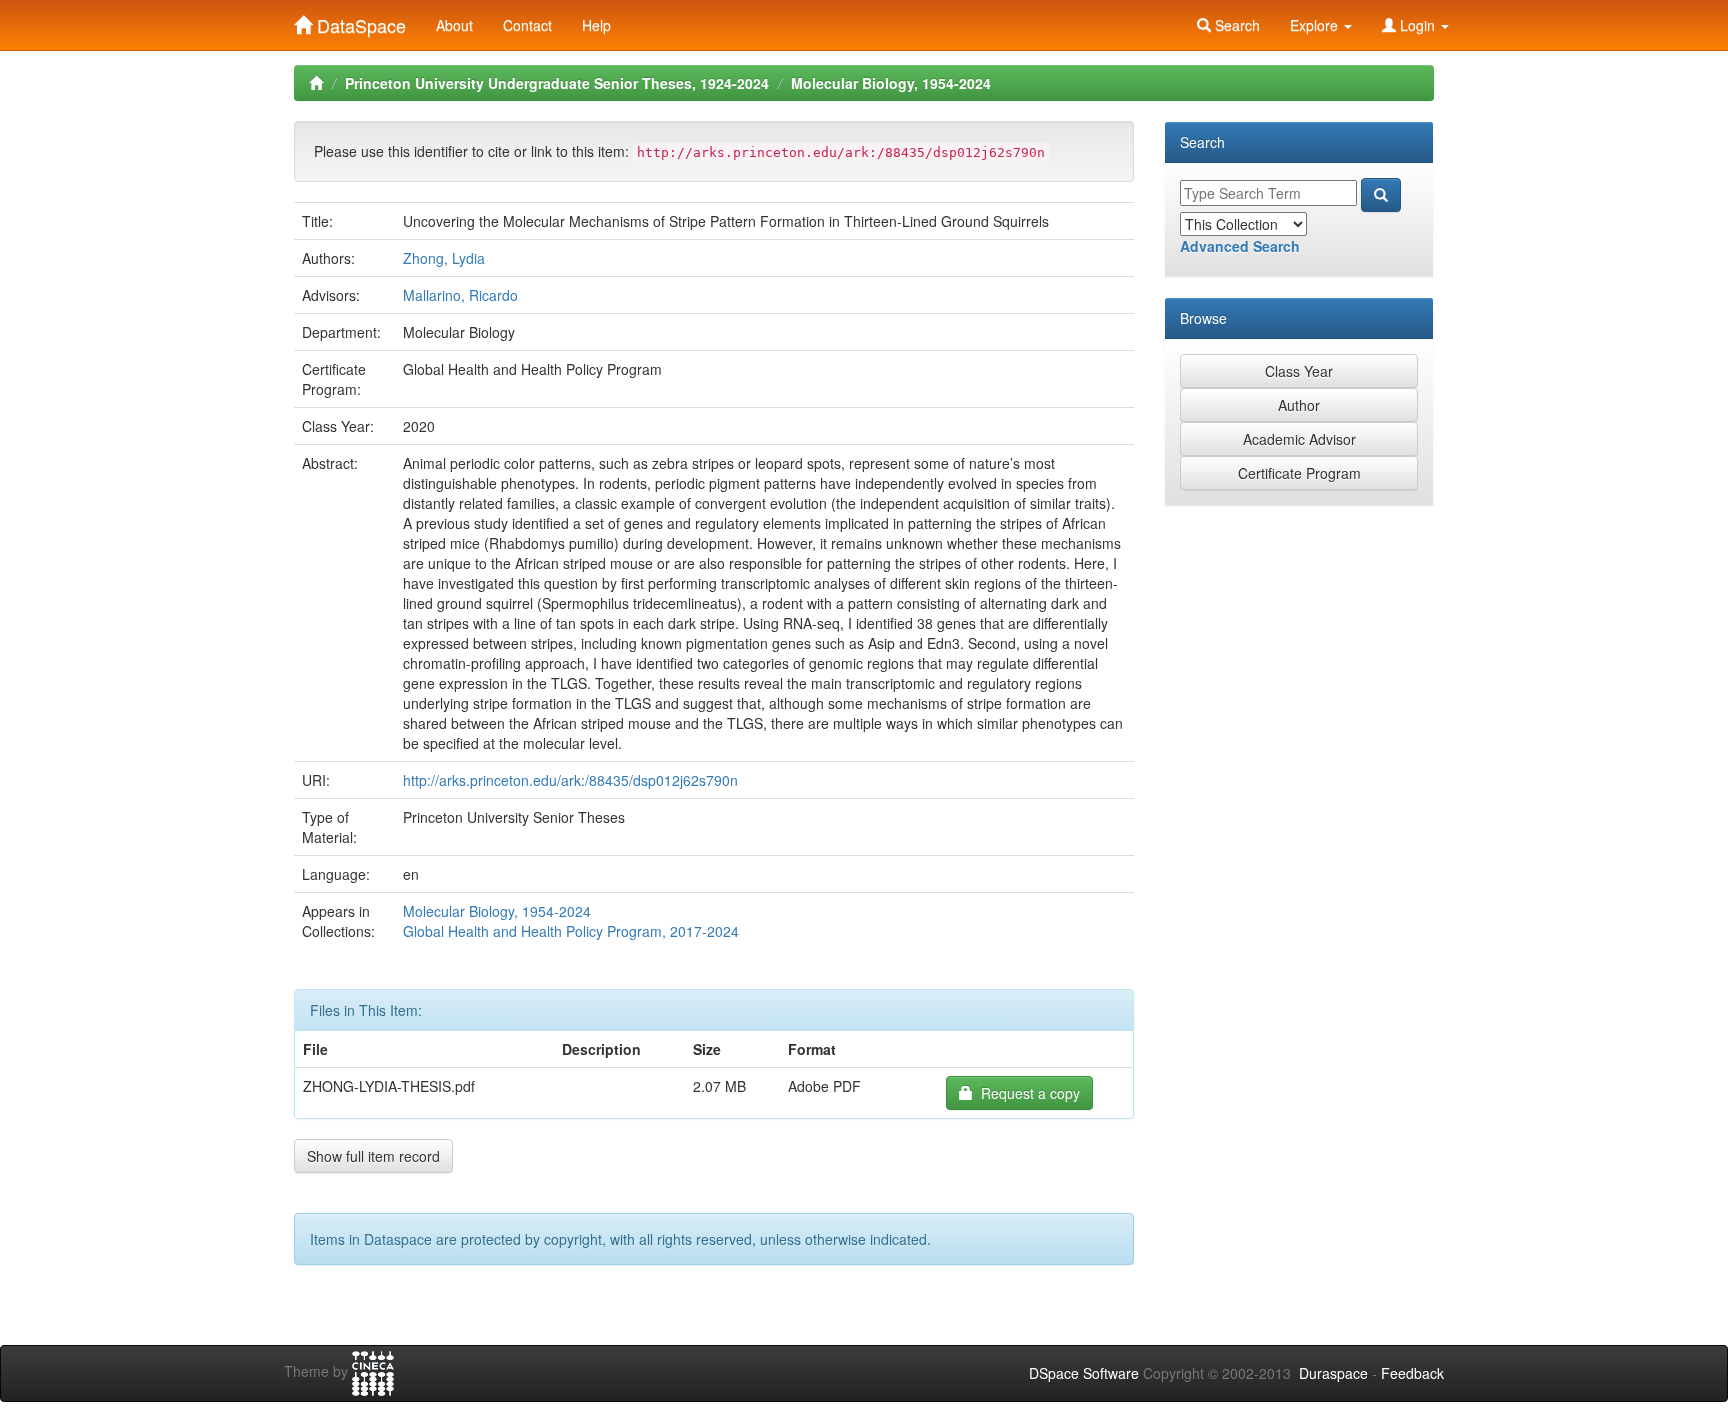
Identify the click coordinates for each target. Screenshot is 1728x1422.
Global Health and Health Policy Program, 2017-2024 (571, 931)
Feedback (1412, 1373)
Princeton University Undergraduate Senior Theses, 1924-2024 (557, 83)
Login (1417, 25)
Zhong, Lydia (444, 258)
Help (596, 25)
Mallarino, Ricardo (460, 295)
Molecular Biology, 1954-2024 (891, 83)
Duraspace (1333, 1373)
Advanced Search (1240, 246)
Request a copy (1026, 1093)
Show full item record (373, 1156)
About (454, 25)
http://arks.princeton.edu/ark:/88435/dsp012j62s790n (570, 780)
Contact (527, 25)
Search (1235, 25)
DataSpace (359, 21)
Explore (1316, 25)
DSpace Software (1084, 1373)
